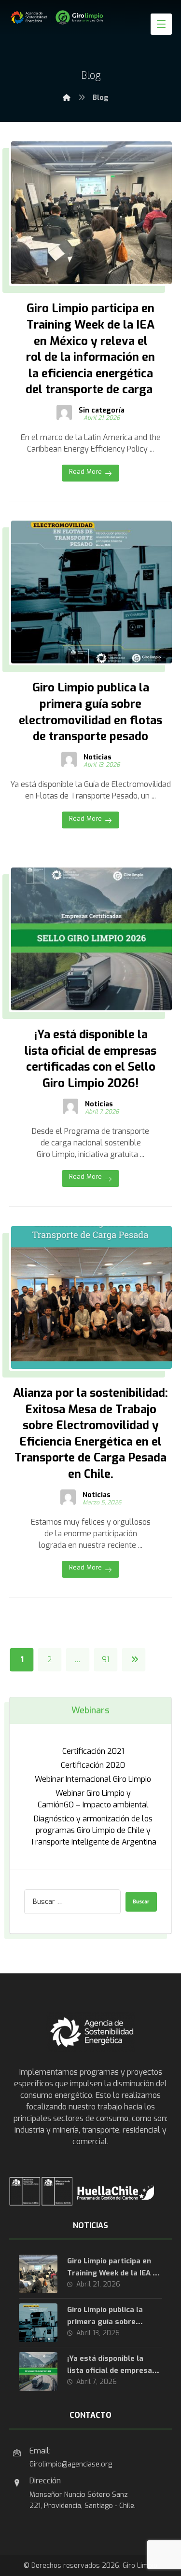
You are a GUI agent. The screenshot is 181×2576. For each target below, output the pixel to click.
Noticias (97, 758)
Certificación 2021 (93, 1751)
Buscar (141, 1902)
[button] (161, 24)
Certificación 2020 (93, 1765)
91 (106, 1660)
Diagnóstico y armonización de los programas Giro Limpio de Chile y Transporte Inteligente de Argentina (93, 1830)
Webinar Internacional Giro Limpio (93, 1779)
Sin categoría (102, 411)
